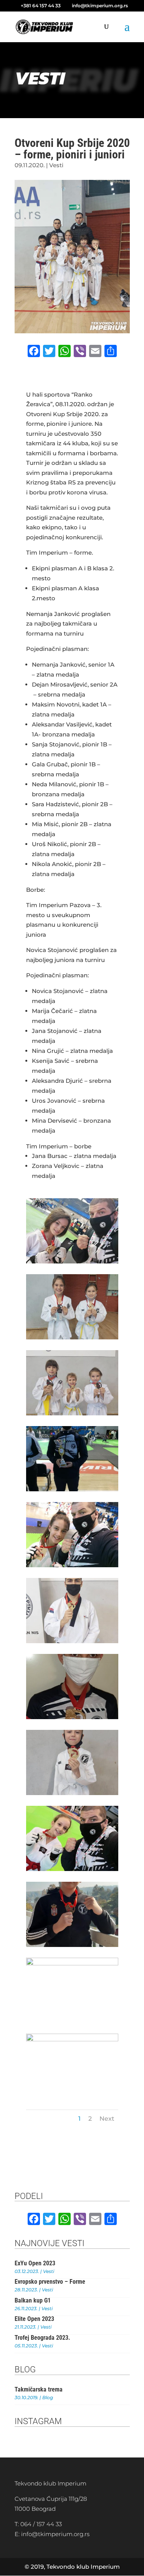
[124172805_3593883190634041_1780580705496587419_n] (72, 1717)
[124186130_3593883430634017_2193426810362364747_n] (72, 1413)
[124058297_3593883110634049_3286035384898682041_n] (72, 1963)
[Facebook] (34, 352)
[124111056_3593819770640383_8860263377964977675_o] (72, 1869)
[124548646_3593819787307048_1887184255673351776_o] (72, 1261)
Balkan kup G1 (33, 2300)
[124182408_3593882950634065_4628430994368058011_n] (72, 1489)
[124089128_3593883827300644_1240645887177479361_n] (72, 2039)
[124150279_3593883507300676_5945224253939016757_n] (72, 1793)
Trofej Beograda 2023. (42, 2338)
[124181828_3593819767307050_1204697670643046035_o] (72, 1565)
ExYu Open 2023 (35, 2263)
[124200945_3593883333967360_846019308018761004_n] (72, 1337)
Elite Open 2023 (34, 2319)
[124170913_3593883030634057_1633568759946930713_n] (72, 1641)
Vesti (56, 165)
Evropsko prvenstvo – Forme (50, 2282)
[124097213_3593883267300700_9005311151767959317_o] (72, 1945)
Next (107, 2119)
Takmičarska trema (39, 2389)
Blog (48, 2397)
